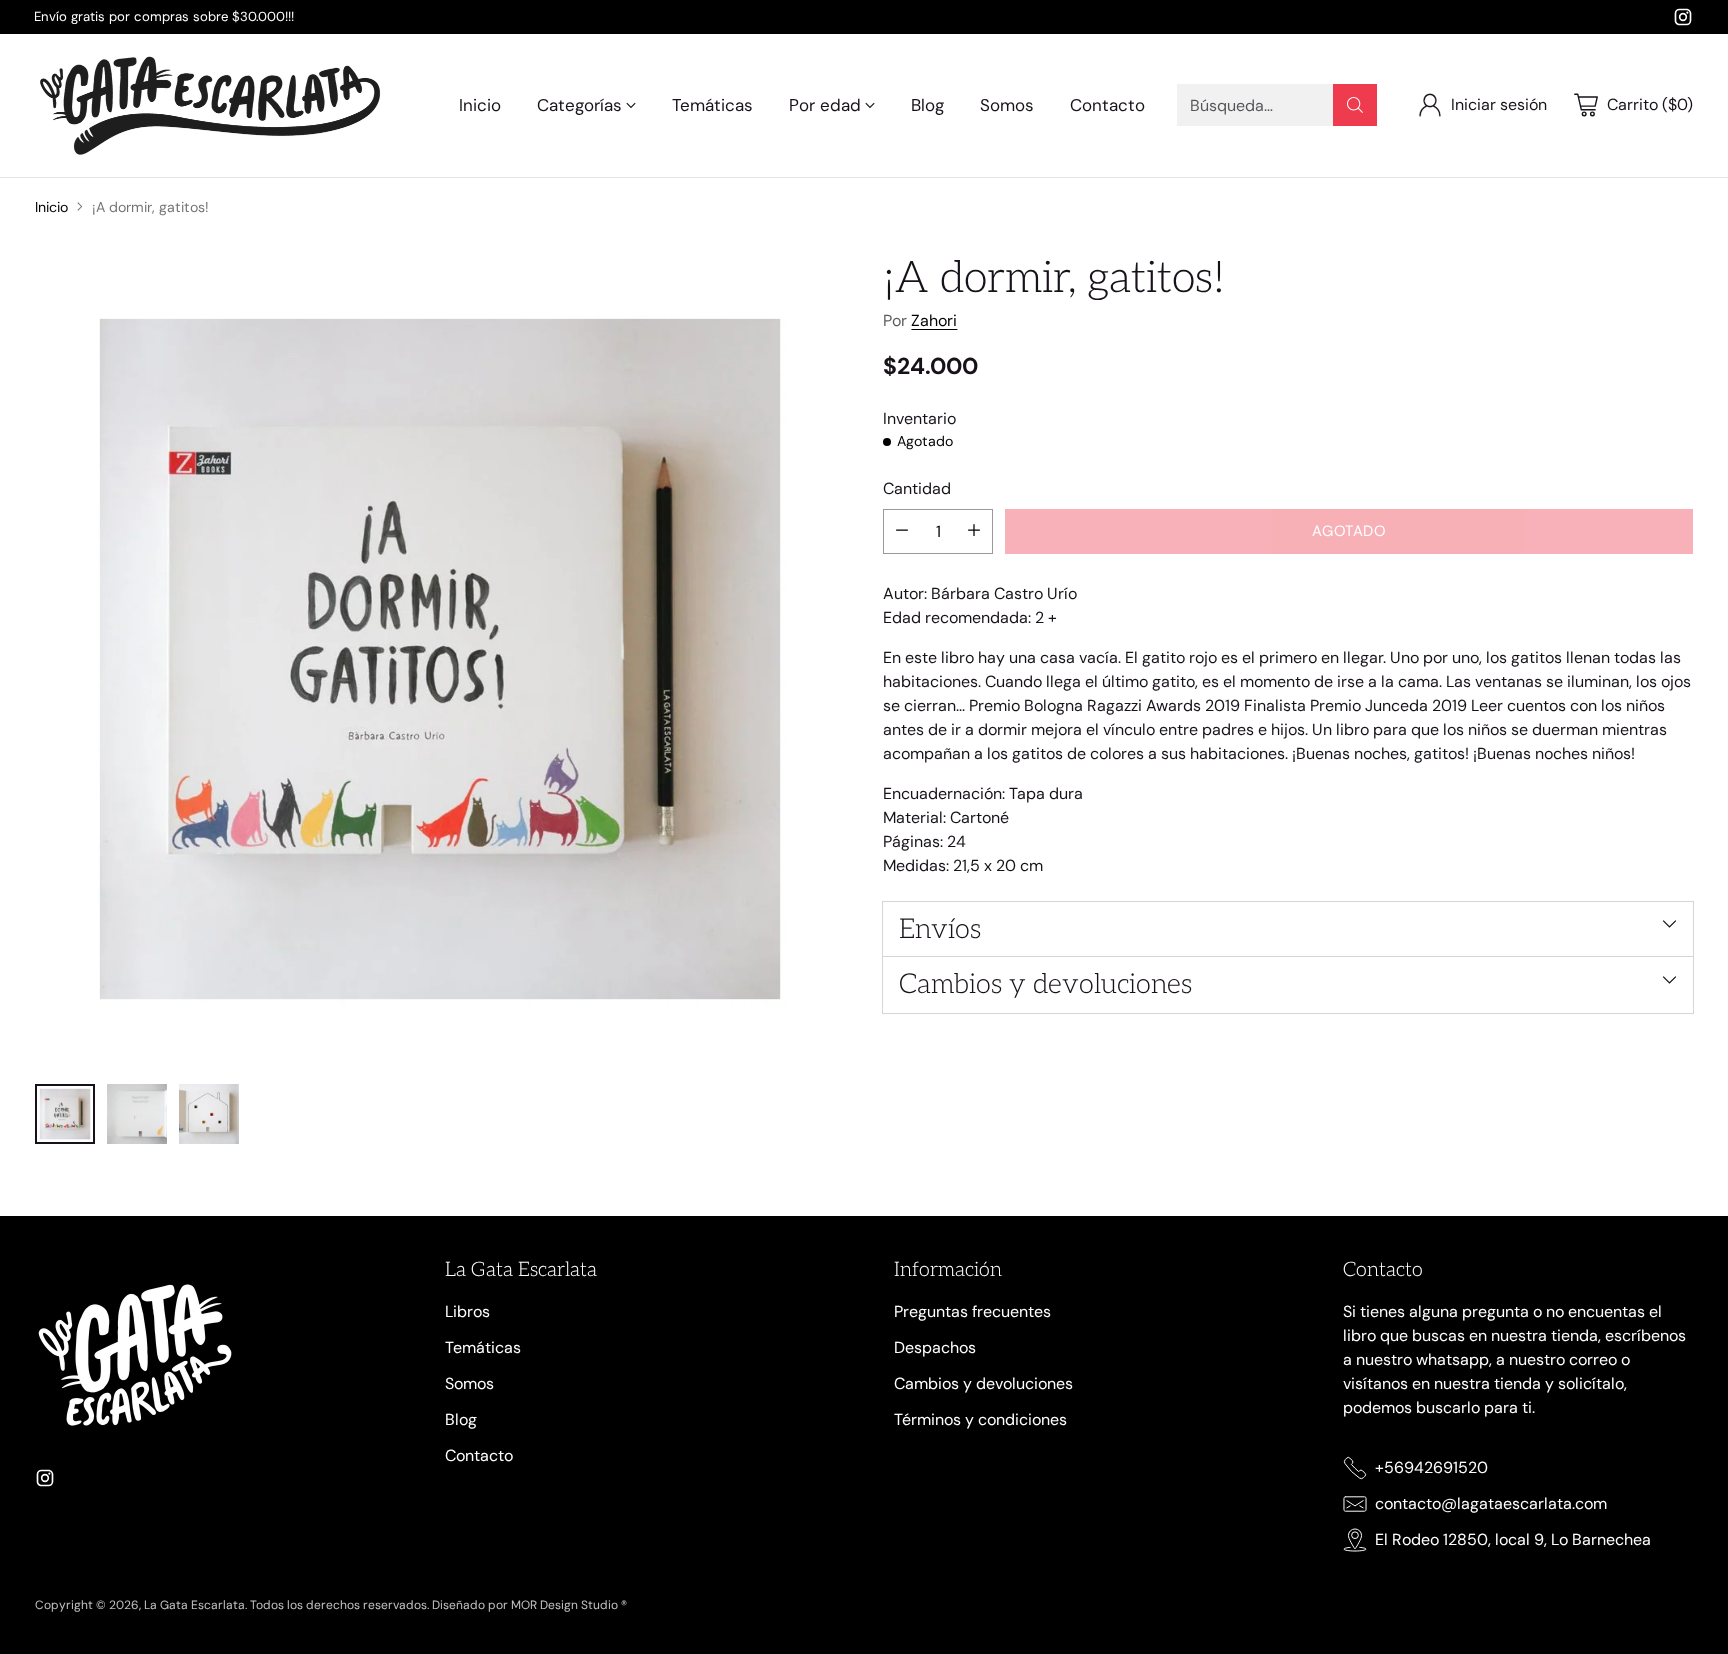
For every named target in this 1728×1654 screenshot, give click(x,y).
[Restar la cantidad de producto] (902, 530)
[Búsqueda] (1355, 105)
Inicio (51, 207)
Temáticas (483, 1347)
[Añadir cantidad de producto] (974, 530)
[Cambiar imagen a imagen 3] (209, 1114)
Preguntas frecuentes (972, 1311)
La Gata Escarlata (194, 1605)
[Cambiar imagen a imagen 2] (137, 1114)
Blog (461, 1419)
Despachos (935, 1347)
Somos (469, 1383)
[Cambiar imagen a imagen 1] (65, 1114)
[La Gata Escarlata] (210, 105)
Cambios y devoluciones (983, 1383)
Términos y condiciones (980, 1419)
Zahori (934, 319)
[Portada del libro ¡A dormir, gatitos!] (440, 659)
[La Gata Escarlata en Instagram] (1683, 20)
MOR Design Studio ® (569, 1605)
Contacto (479, 1455)
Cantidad (917, 487)
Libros (467, 1311)
